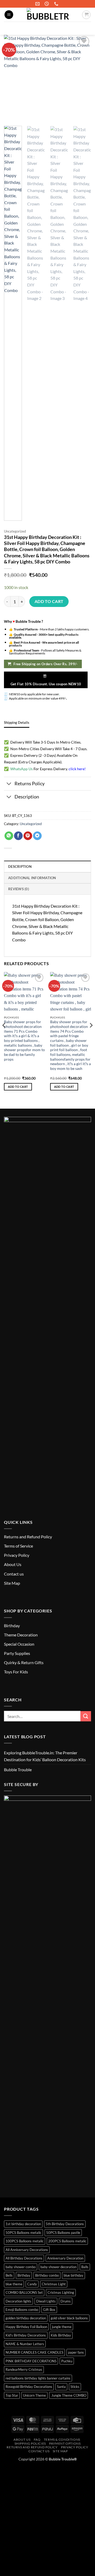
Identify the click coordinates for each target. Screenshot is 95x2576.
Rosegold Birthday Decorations (29, 2387)
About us (22, 2439)
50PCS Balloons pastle (63, 2233)
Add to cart (49, 601)
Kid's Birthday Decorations (26, 2335)
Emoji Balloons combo (22, 2310)
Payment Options (65, 2443)
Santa (61, 2387)
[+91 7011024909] (57, 4)
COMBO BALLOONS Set (24, 2292)
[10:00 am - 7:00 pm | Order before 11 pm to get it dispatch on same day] (47, 4)
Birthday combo (47, 2275)
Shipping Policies (30, 2443)
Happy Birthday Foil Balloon (26, 2327)
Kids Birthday (61, 2335)
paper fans (76, 2352)
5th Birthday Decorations (65, 2224)
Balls (85, 2267)
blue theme (14, 2284)
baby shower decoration (58, 2267)
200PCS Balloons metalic (67, 2241)
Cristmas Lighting (61, 2292)
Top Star (12, 2395)
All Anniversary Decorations (27, 2250)
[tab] (17, 722)
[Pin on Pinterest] (28, 836)
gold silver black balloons (69, 2318)
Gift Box (49, 2310)
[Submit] (85, 28)
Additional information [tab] (32, 878)
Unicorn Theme (34, 2395)
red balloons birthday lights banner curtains (38, 2378)
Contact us (14, 1574)
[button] (9, 15)
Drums (66, 2301)
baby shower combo (21, 2267)
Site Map (12, 1583)
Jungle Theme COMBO (68, 2395)
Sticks (75, 2387)
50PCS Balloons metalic (23, 2233)
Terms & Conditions (62, 2439)
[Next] (91, 1036)
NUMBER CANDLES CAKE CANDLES (34, 2352)
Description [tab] (20, 866)
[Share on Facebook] (18, 836)
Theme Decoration (21, 1635)
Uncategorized (15, 531)
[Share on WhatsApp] (9, 836)
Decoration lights (18, 2301)
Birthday (12, 1625)
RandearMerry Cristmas (24, 2369)
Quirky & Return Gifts (24, 1662)
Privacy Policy (17, 1555)
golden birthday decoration (26, 2318)
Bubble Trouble (18, 1770)
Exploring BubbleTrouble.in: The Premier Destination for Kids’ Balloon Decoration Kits (45, 1756)
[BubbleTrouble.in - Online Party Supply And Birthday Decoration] (47, 15)
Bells (9, 2275)
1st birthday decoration (23, 2224)
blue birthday (73, 2275)
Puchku (67, 2361)
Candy (32, 2284)
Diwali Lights (46, 2301)
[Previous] (4, 1036)
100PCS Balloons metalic (25, 2241)
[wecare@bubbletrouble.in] (38, 4)
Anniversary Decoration (65, 2258)
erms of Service (19, 1546)
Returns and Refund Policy (28, 1537)
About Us (13, 1564)
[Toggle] (9, 784)
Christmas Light (54, 2284)
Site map (60, 2451)
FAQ (37, 2439)
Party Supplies (17, 1653)
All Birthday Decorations (24, 2258)
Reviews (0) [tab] (19, 889)
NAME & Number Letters (25, 2344)
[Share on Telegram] (37, 836)
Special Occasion (19, 1644)
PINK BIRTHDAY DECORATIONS (31, 2361)
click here (77, 769)
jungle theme (62, 2327)
